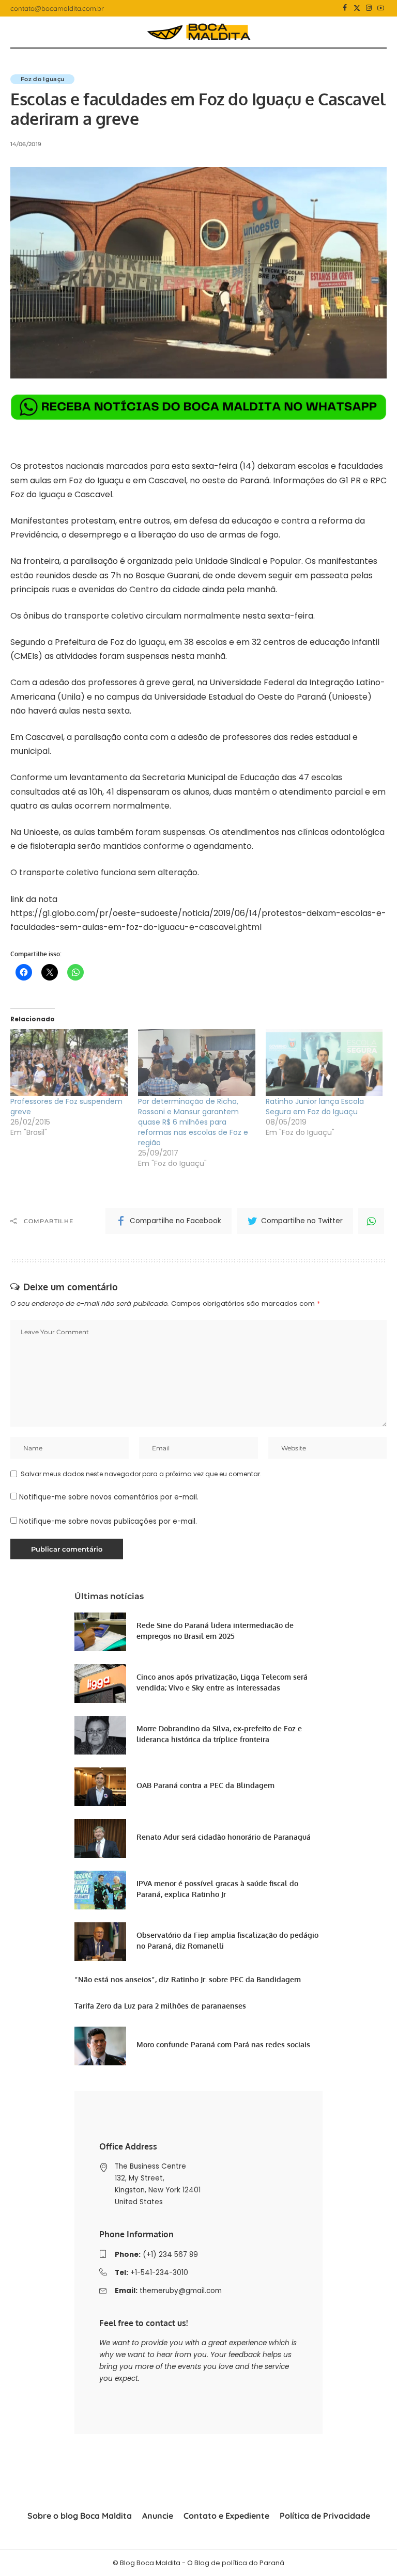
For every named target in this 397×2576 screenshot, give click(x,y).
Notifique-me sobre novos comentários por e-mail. (109, 1497)
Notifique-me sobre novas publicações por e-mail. (108, 1521)
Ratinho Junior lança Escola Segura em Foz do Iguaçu (315, 1107)
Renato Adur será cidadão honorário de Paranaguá (224, 1837)
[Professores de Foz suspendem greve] (69, 1063)
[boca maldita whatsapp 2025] (198, 407)
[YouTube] (381, 8)
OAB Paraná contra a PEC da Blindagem (205, 1785)
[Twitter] (357, 8)
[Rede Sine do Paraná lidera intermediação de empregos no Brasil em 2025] (100, 1632)
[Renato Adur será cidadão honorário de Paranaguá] (100, 1838)
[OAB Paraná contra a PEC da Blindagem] (100, 1787)
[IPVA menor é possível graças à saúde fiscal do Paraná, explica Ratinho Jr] (100, 1890)
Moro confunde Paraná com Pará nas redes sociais (223, 2044)
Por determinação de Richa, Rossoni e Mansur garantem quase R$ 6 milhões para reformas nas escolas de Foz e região (193, 1122)
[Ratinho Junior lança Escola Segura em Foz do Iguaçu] (324, 1063)
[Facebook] (345, 8)
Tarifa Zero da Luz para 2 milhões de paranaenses (160, 2006)
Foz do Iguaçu (42, 79)
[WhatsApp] (371, 1221)
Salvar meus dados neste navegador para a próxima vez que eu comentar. (141, 1474)
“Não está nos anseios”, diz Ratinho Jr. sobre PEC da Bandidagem (188, 1979)
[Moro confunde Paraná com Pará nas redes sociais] (100, 2046)
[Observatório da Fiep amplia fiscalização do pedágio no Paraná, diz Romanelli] (100, 1942)
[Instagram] (369, 8)
